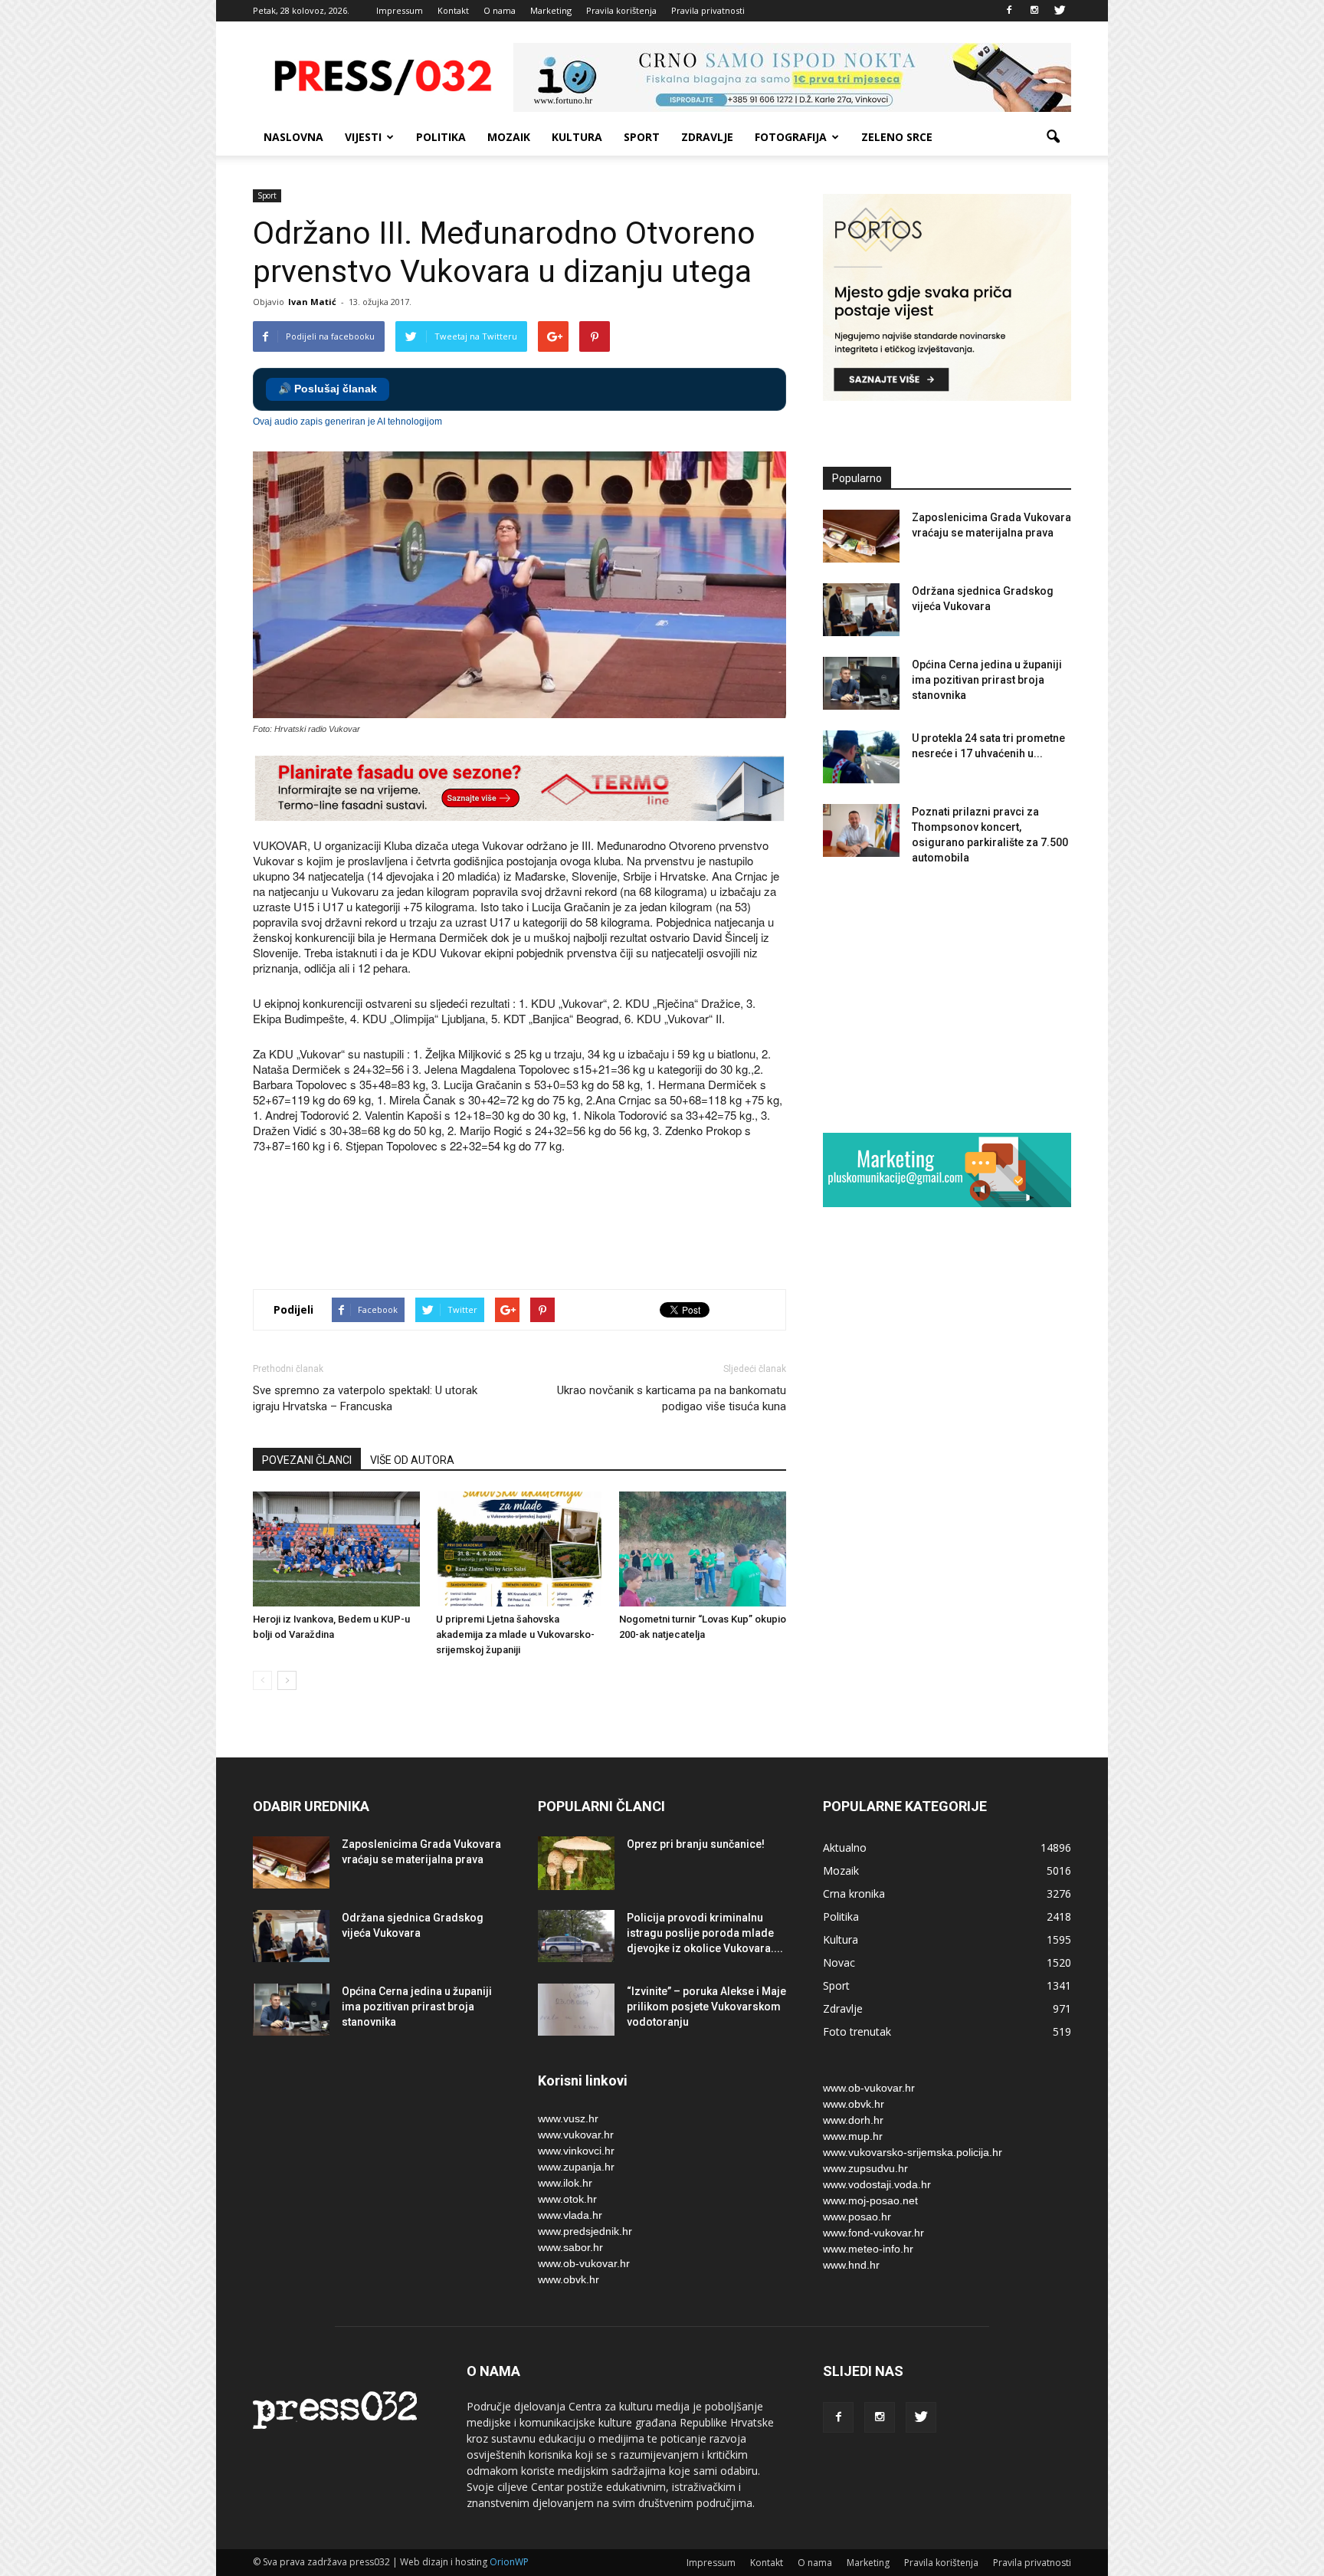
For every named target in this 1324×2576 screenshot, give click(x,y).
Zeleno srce (897, 137)
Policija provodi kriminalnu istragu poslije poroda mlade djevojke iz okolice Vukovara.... (705, 1933)
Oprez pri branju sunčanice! (696, 1844)
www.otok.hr (567, 2199)
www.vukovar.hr (576, 2135)
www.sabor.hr (570, 2247)
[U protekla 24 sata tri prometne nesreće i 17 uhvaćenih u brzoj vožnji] (861, 757)
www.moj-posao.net (870, 2200)
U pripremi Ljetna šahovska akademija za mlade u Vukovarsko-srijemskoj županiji (515, 1634)
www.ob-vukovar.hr (584, 2263)
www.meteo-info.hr (868, 2249)
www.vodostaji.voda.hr (877, 2184)
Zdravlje (707, 137)
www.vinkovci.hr (576, 2151)
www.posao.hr (857, 2217)
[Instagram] (1034, 11)
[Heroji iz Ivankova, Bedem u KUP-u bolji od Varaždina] (336, 1549)
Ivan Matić (312, 302)
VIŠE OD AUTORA (412, 1460)
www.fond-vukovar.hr (873, 2233)
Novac (839, 1962)
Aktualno (845, 1848)
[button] (1053, 137)
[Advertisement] (532, 1223)
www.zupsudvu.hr (865, 2168)
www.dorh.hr (853, 2120)
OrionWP (509, 2562)
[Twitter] (1060, 11)
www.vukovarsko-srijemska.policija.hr (913, 2152)
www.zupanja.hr (576, 2167)
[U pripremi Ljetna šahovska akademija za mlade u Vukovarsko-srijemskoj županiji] (519, 1549)
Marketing (551, 10)
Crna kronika (854, 1893)
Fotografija (791, 137)
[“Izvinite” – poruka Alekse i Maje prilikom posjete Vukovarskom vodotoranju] (576, 2010)
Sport (642, 137)
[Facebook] (1009, 11)
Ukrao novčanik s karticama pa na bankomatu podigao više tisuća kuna (672, 1398)
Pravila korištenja (621, 10)
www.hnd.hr (851, 2265)
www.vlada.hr (570, 2215)
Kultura (577, 137)
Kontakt (453, 10)
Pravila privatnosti (708, 10)
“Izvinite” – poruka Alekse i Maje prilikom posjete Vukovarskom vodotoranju (706, 2007)
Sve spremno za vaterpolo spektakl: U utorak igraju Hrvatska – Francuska (365, 1398)
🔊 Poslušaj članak (328, 389)
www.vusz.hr (568, 2118)
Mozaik (509, 137)
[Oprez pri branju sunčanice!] (576, 1863)
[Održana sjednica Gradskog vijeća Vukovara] (861, 610)
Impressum (400, 10)
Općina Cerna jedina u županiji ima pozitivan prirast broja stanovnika (987, 680)
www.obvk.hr (569, 2279)
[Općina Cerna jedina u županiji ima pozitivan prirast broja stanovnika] (861, 683)
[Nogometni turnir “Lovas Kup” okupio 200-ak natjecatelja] (703, 1549)
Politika (441, 137)
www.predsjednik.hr (585, 2231)
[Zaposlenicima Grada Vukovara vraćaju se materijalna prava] (861, 536)
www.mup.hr (853, 2136)
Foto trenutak (857, 2031)
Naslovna (293, 137)
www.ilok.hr (565, 2183)
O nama (500, 10)
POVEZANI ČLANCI (307, 1460)
